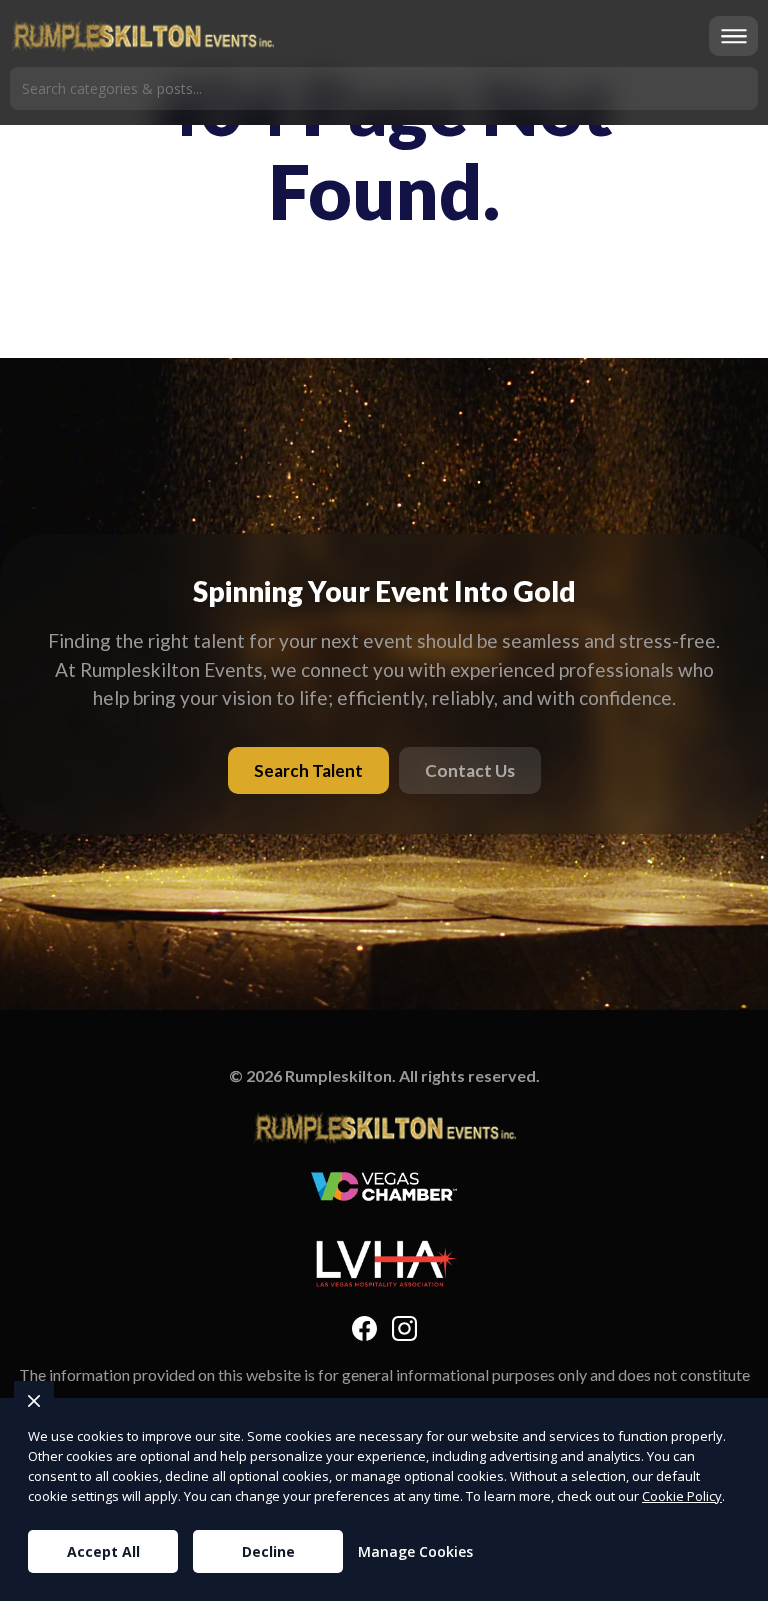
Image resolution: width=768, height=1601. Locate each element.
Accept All (103, 1551)
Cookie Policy (682, 1496)
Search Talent (308, 770)
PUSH (736, 1583)
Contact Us (470, 770)
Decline (268, 1551)
